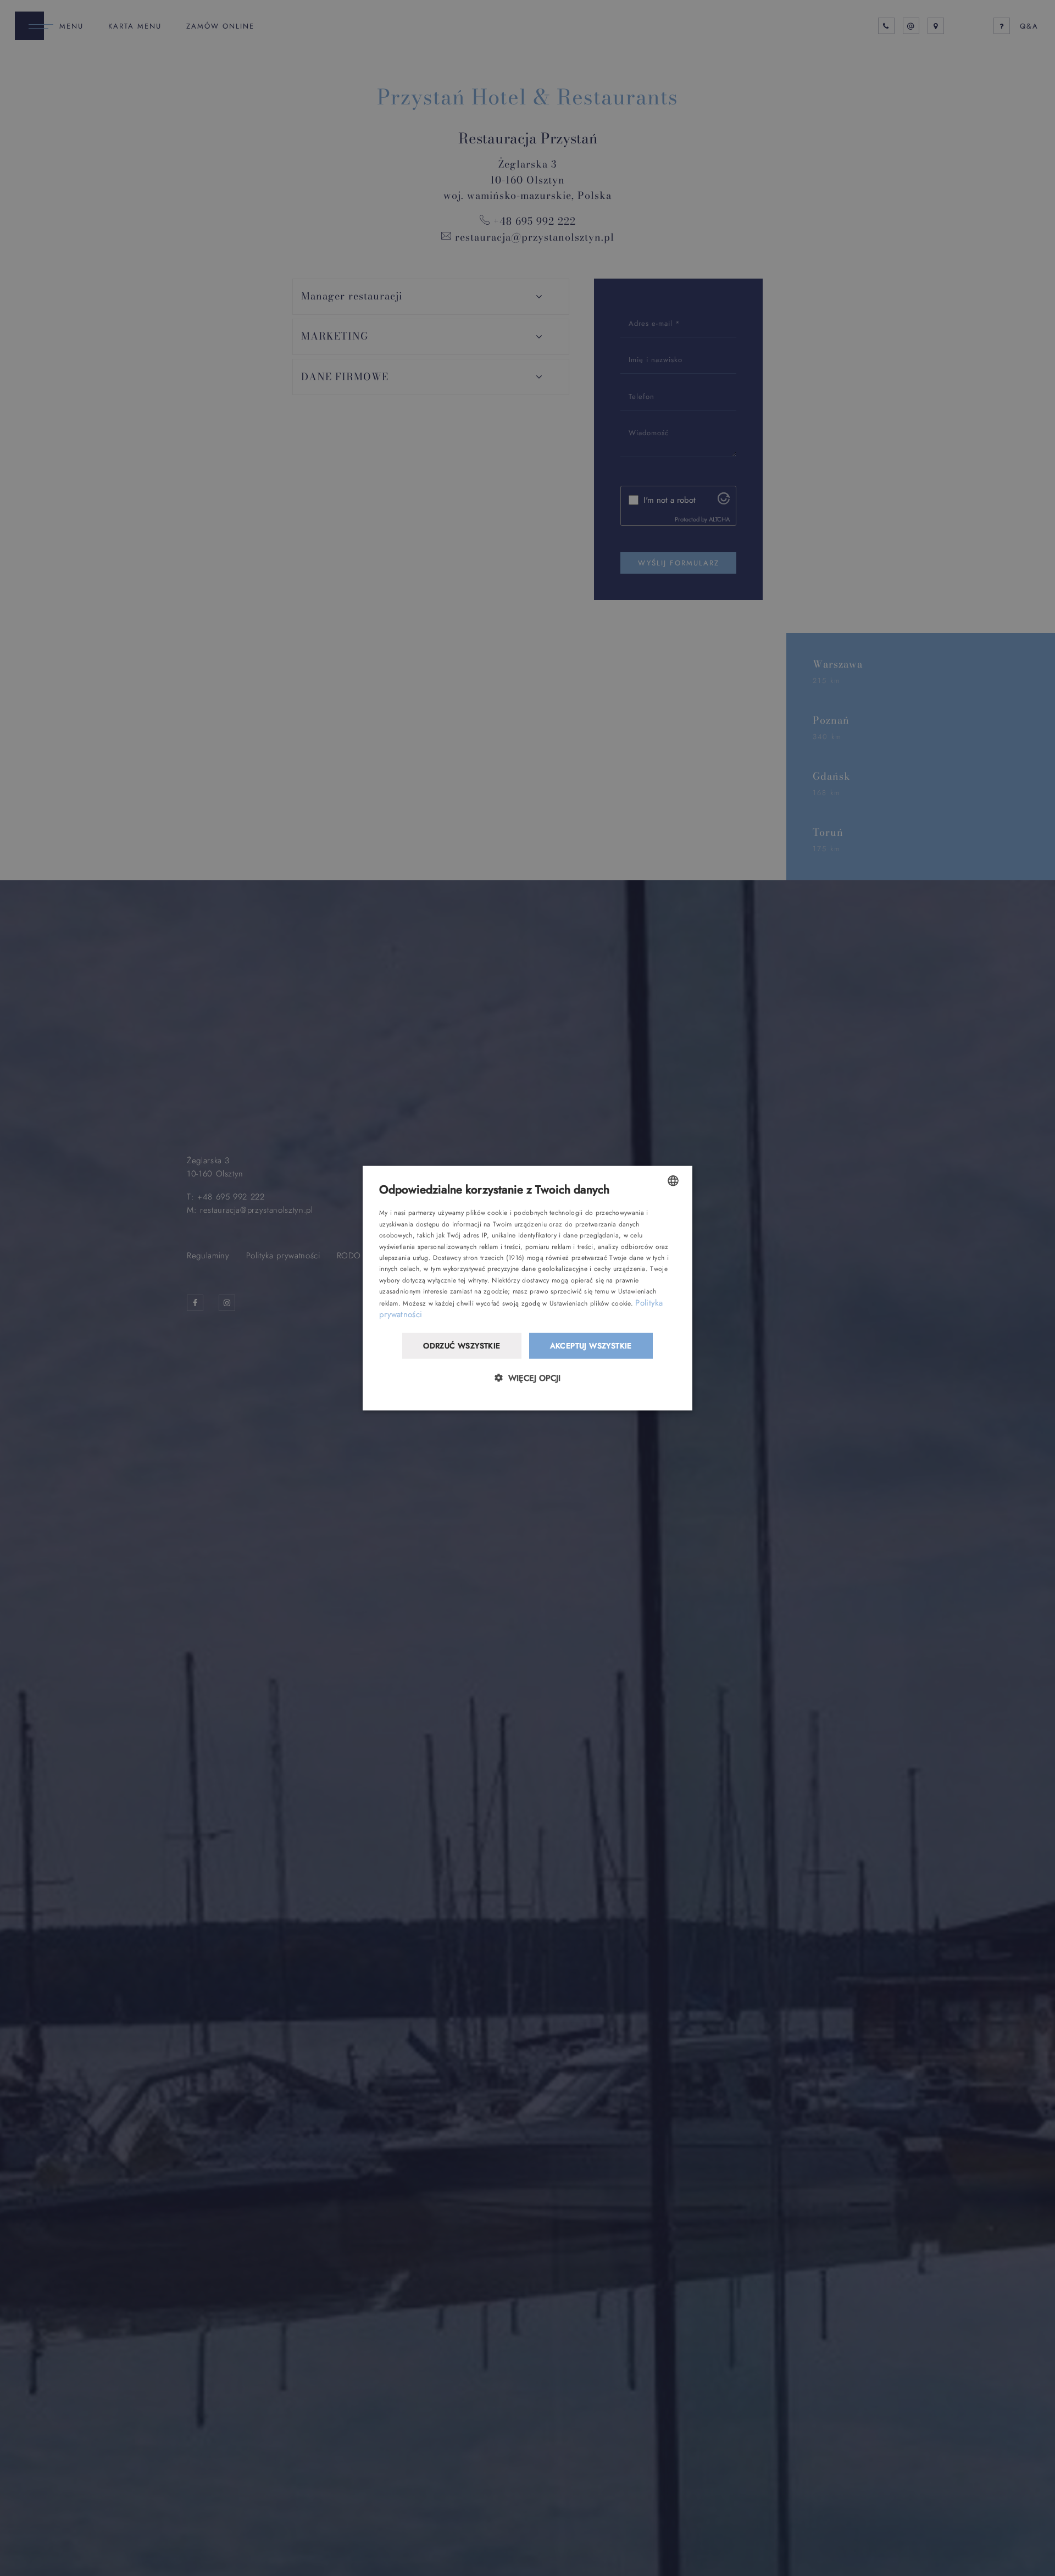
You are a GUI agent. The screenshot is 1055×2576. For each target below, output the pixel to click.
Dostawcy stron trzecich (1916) (479, 1258)
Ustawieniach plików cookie (590, 1303)
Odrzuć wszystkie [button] (462, 1346)
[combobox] (673, 1181)
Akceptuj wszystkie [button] (591, 1346)
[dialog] (527, 1288)
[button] (527, 1377)
